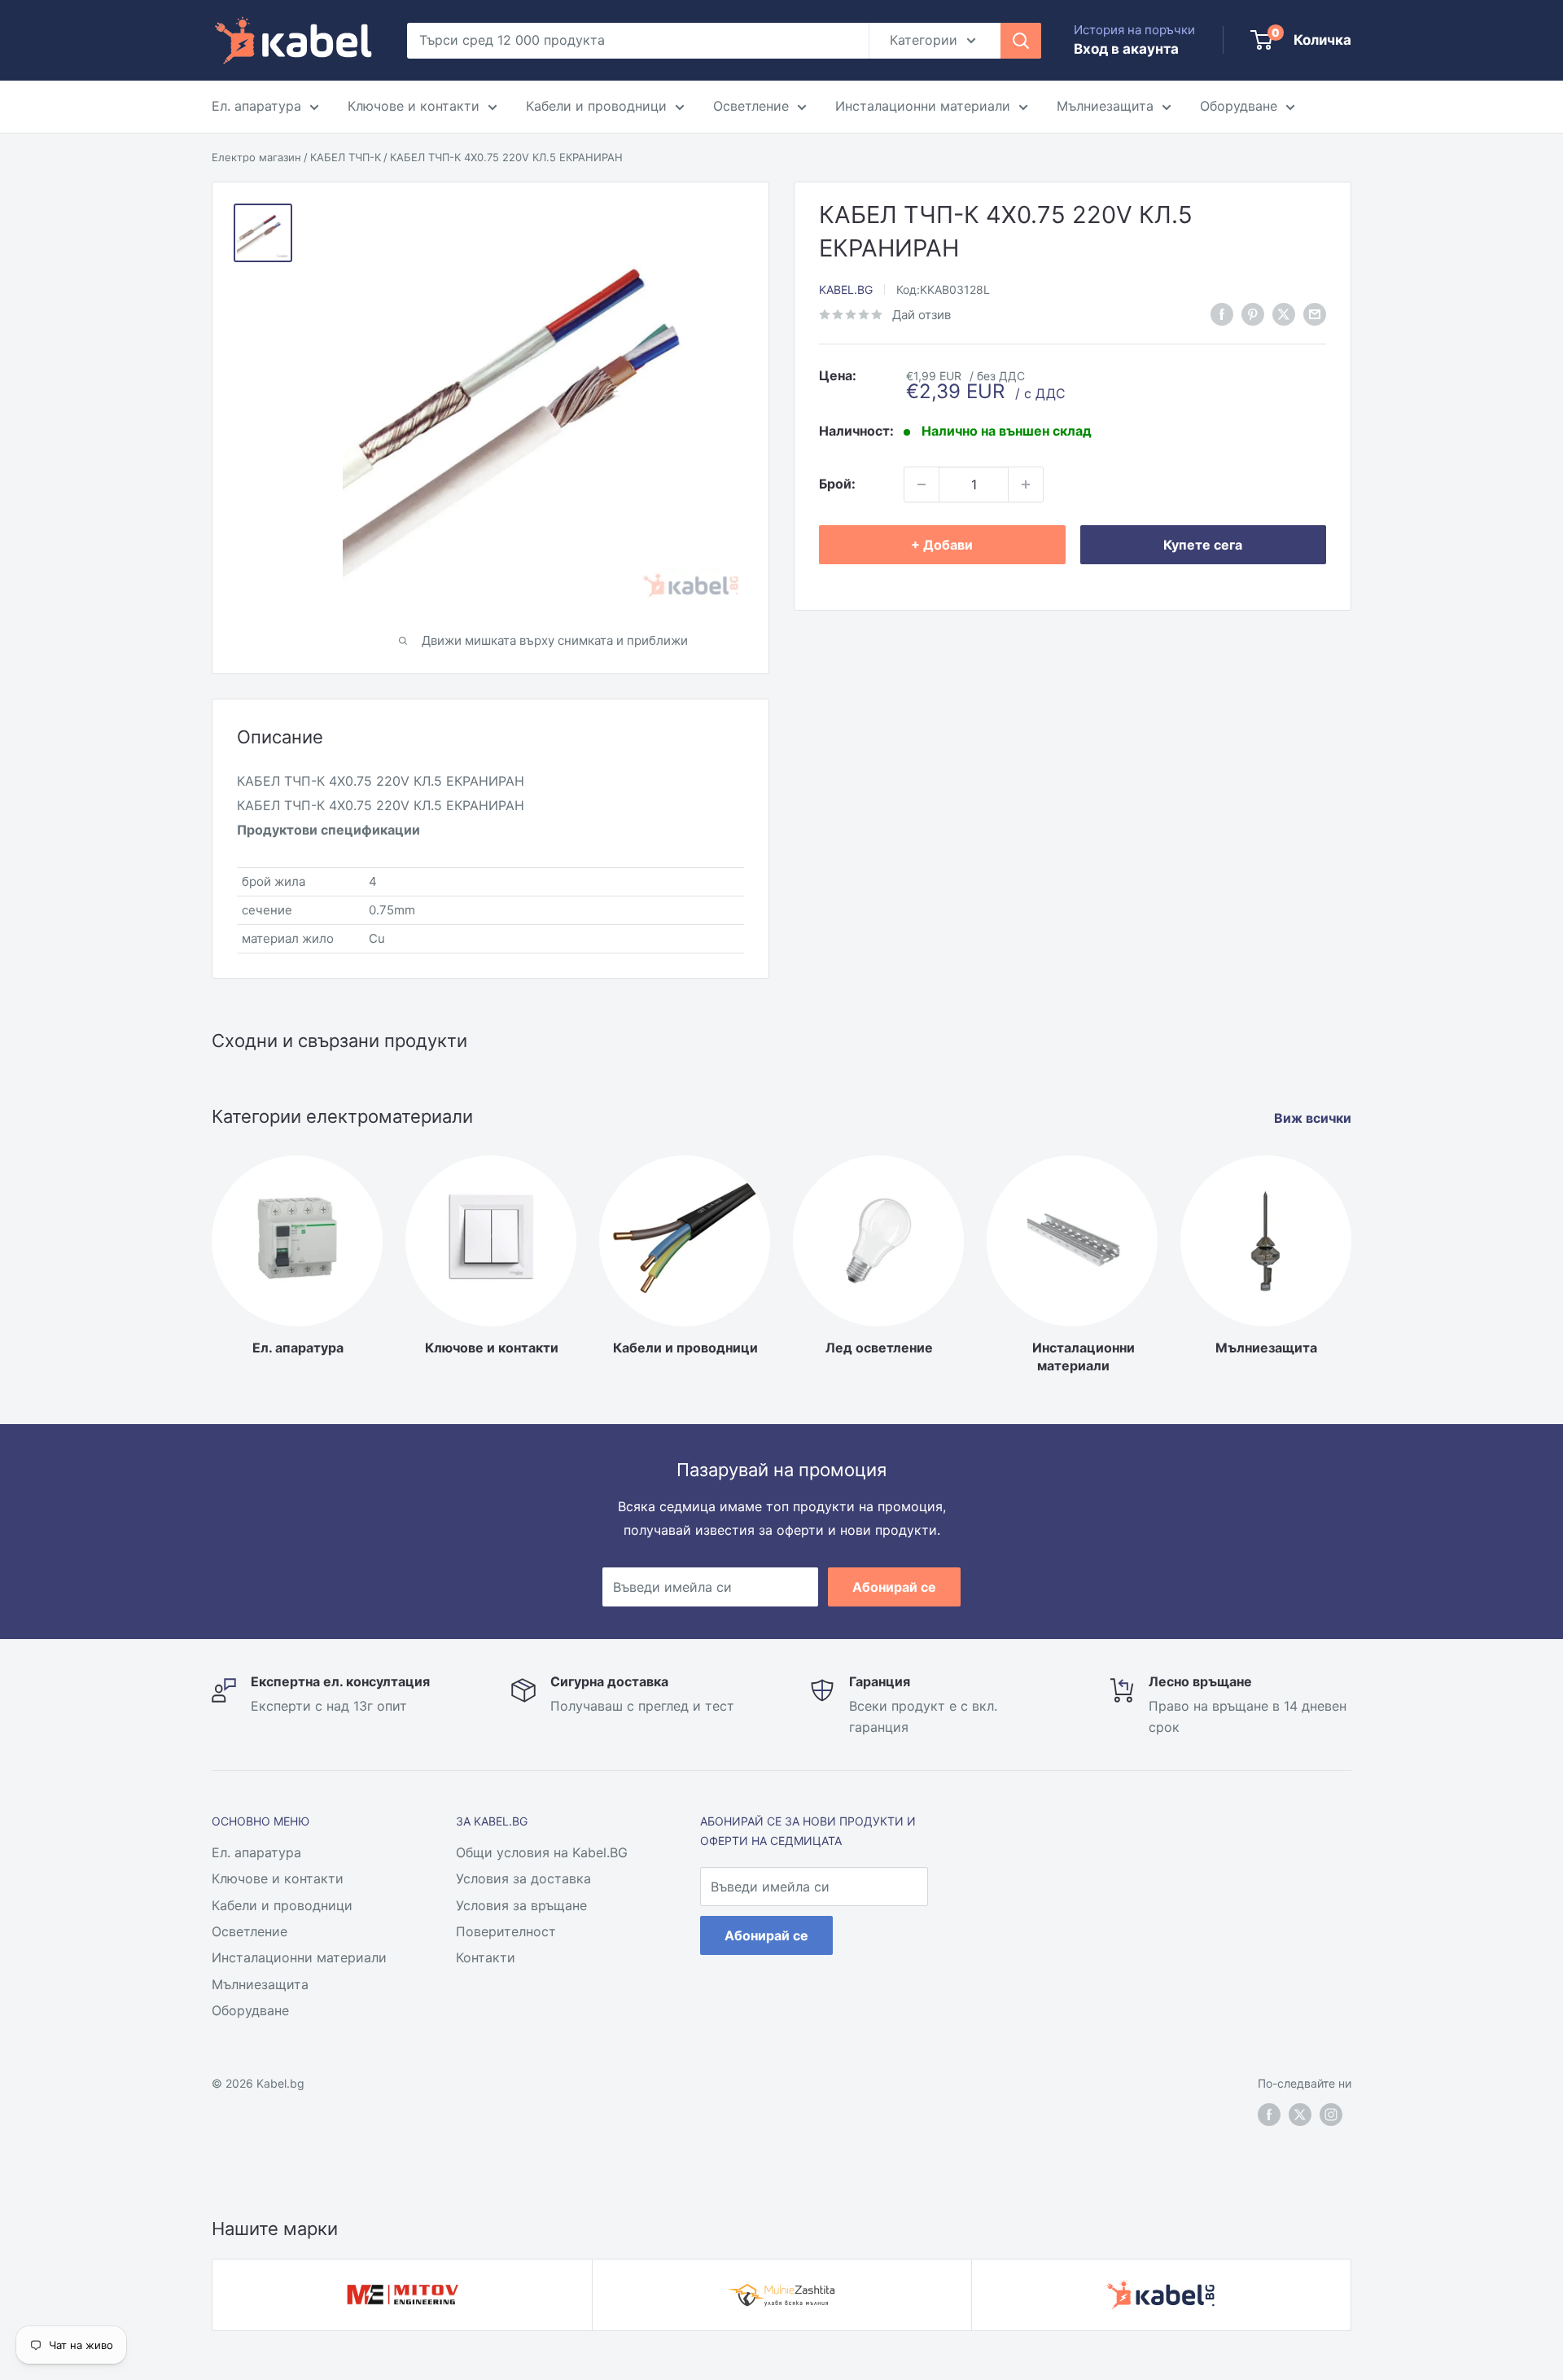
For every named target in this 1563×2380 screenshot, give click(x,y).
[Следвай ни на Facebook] (1269, 2115)
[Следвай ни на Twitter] (1300, 2115)
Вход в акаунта (1126, 49)
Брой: (837, 484)
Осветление (751, 106)
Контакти (486, 1957)
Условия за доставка (523, 1878)
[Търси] (1021, 41)
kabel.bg (846, 289)
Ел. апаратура (256, 106)
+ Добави (942, 545)
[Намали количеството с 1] (922, 484)
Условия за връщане (521, 1905)
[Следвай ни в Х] (1284, 313)
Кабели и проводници (596, 106)
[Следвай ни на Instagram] (1331, 2115)
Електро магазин (256, 157)
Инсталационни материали (923, 106)
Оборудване (1239, 106)
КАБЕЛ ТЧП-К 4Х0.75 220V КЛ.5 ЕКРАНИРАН (506, 157)
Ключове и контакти (414, 106)
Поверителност (506, 1931)
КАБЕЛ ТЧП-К (346, 157)
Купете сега (1203, 545)
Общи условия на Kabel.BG (542, 1852)
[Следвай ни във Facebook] (1222, 313)
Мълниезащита (1105, 106)
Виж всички (1314, 1118)
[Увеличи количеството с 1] (1026, 484)
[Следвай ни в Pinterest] (1253, 313)
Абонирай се (894, 1587)
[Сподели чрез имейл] (1315, 313)
